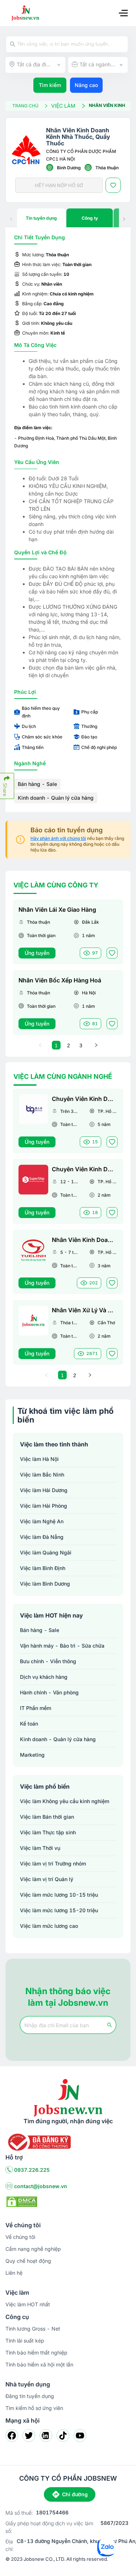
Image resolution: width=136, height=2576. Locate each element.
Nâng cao (86, 85)
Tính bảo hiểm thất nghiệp (36, 2353)
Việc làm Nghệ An (42, 1521)
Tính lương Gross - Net (33, 2329)
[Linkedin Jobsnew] (46, 2436)
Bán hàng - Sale (37, 784)
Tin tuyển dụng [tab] (41, 218)
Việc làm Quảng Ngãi (46, 1552)
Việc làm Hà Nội (39, 1459)
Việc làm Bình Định (43, 1568)
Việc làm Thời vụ (40, 1848)
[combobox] (35, 65)
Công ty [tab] (90, 218)
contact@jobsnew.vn (41, 2186)
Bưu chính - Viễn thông (48, 1661)
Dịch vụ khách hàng (44, 1677)
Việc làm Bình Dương (45, 1584)
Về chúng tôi (20, 2237)
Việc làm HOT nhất (28, 2304)
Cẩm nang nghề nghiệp (33, 2249)
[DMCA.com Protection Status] (22, 2201)
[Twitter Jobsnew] (29, 2436)
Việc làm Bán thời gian (47, 1817)
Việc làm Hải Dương (44, 1490)
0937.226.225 (32, 2170)
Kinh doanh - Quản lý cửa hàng (56, 798)
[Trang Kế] (96, 1045)
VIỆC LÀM (63, 106)
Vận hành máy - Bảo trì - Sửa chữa (62, 1646)
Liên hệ (14, 2273)
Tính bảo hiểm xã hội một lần (39, 2364)
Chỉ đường (75, 2494)
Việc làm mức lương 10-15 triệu (59, 1895)
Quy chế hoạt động (28, 2261)
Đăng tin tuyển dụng (30, 2396)
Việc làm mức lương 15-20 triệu (59, 1910)
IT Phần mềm (36, 1708)
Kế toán (29, 1724)
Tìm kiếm (50, 85)
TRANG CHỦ (25, 106)
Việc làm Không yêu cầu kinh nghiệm (65, 1801)
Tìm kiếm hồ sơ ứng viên (34, 2408)
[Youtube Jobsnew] (80, 2436)
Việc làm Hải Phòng (44, 1506)
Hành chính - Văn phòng (49, 1692)
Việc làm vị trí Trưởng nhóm (53, 1863)
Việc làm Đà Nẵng (42, 1537)
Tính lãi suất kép (25, 2341)
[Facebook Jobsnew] (12, 2436)
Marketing (32, 1755)
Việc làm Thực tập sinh (48, 1832)
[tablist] (68, 218)
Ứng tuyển (37, 953)
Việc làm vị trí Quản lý (47, 1879)
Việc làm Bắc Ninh (42, 1475)
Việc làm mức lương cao (49, 1926)
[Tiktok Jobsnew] (63, 2436)
